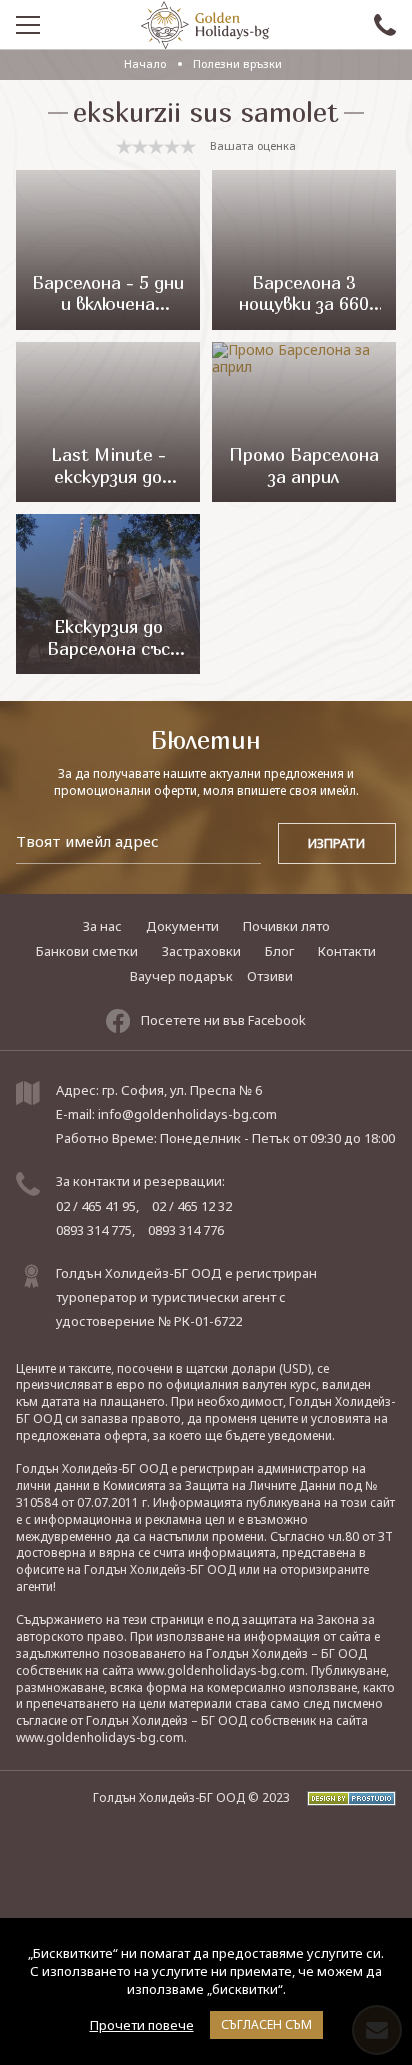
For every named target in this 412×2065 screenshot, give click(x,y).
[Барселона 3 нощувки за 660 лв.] (303, 250)
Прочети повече (142, 2025)
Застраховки (201, 951)
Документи (182, 926)
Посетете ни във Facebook (223, 1020)
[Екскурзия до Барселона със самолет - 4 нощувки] (107, 594)
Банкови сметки (87, 951)
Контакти (347, 951)
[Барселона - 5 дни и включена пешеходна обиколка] (107, 250)
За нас (102, 926)
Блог (279, 951)
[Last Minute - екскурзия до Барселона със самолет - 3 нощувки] (107, 422)
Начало (145, 63)
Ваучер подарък (181, 976)
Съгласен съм (266, 2024)
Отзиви (270, 976)
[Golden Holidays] (205, 25)
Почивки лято (286, 926)
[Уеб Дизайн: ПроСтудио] (344, 1797)
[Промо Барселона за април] (303, 422)
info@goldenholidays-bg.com (187, 1114)
